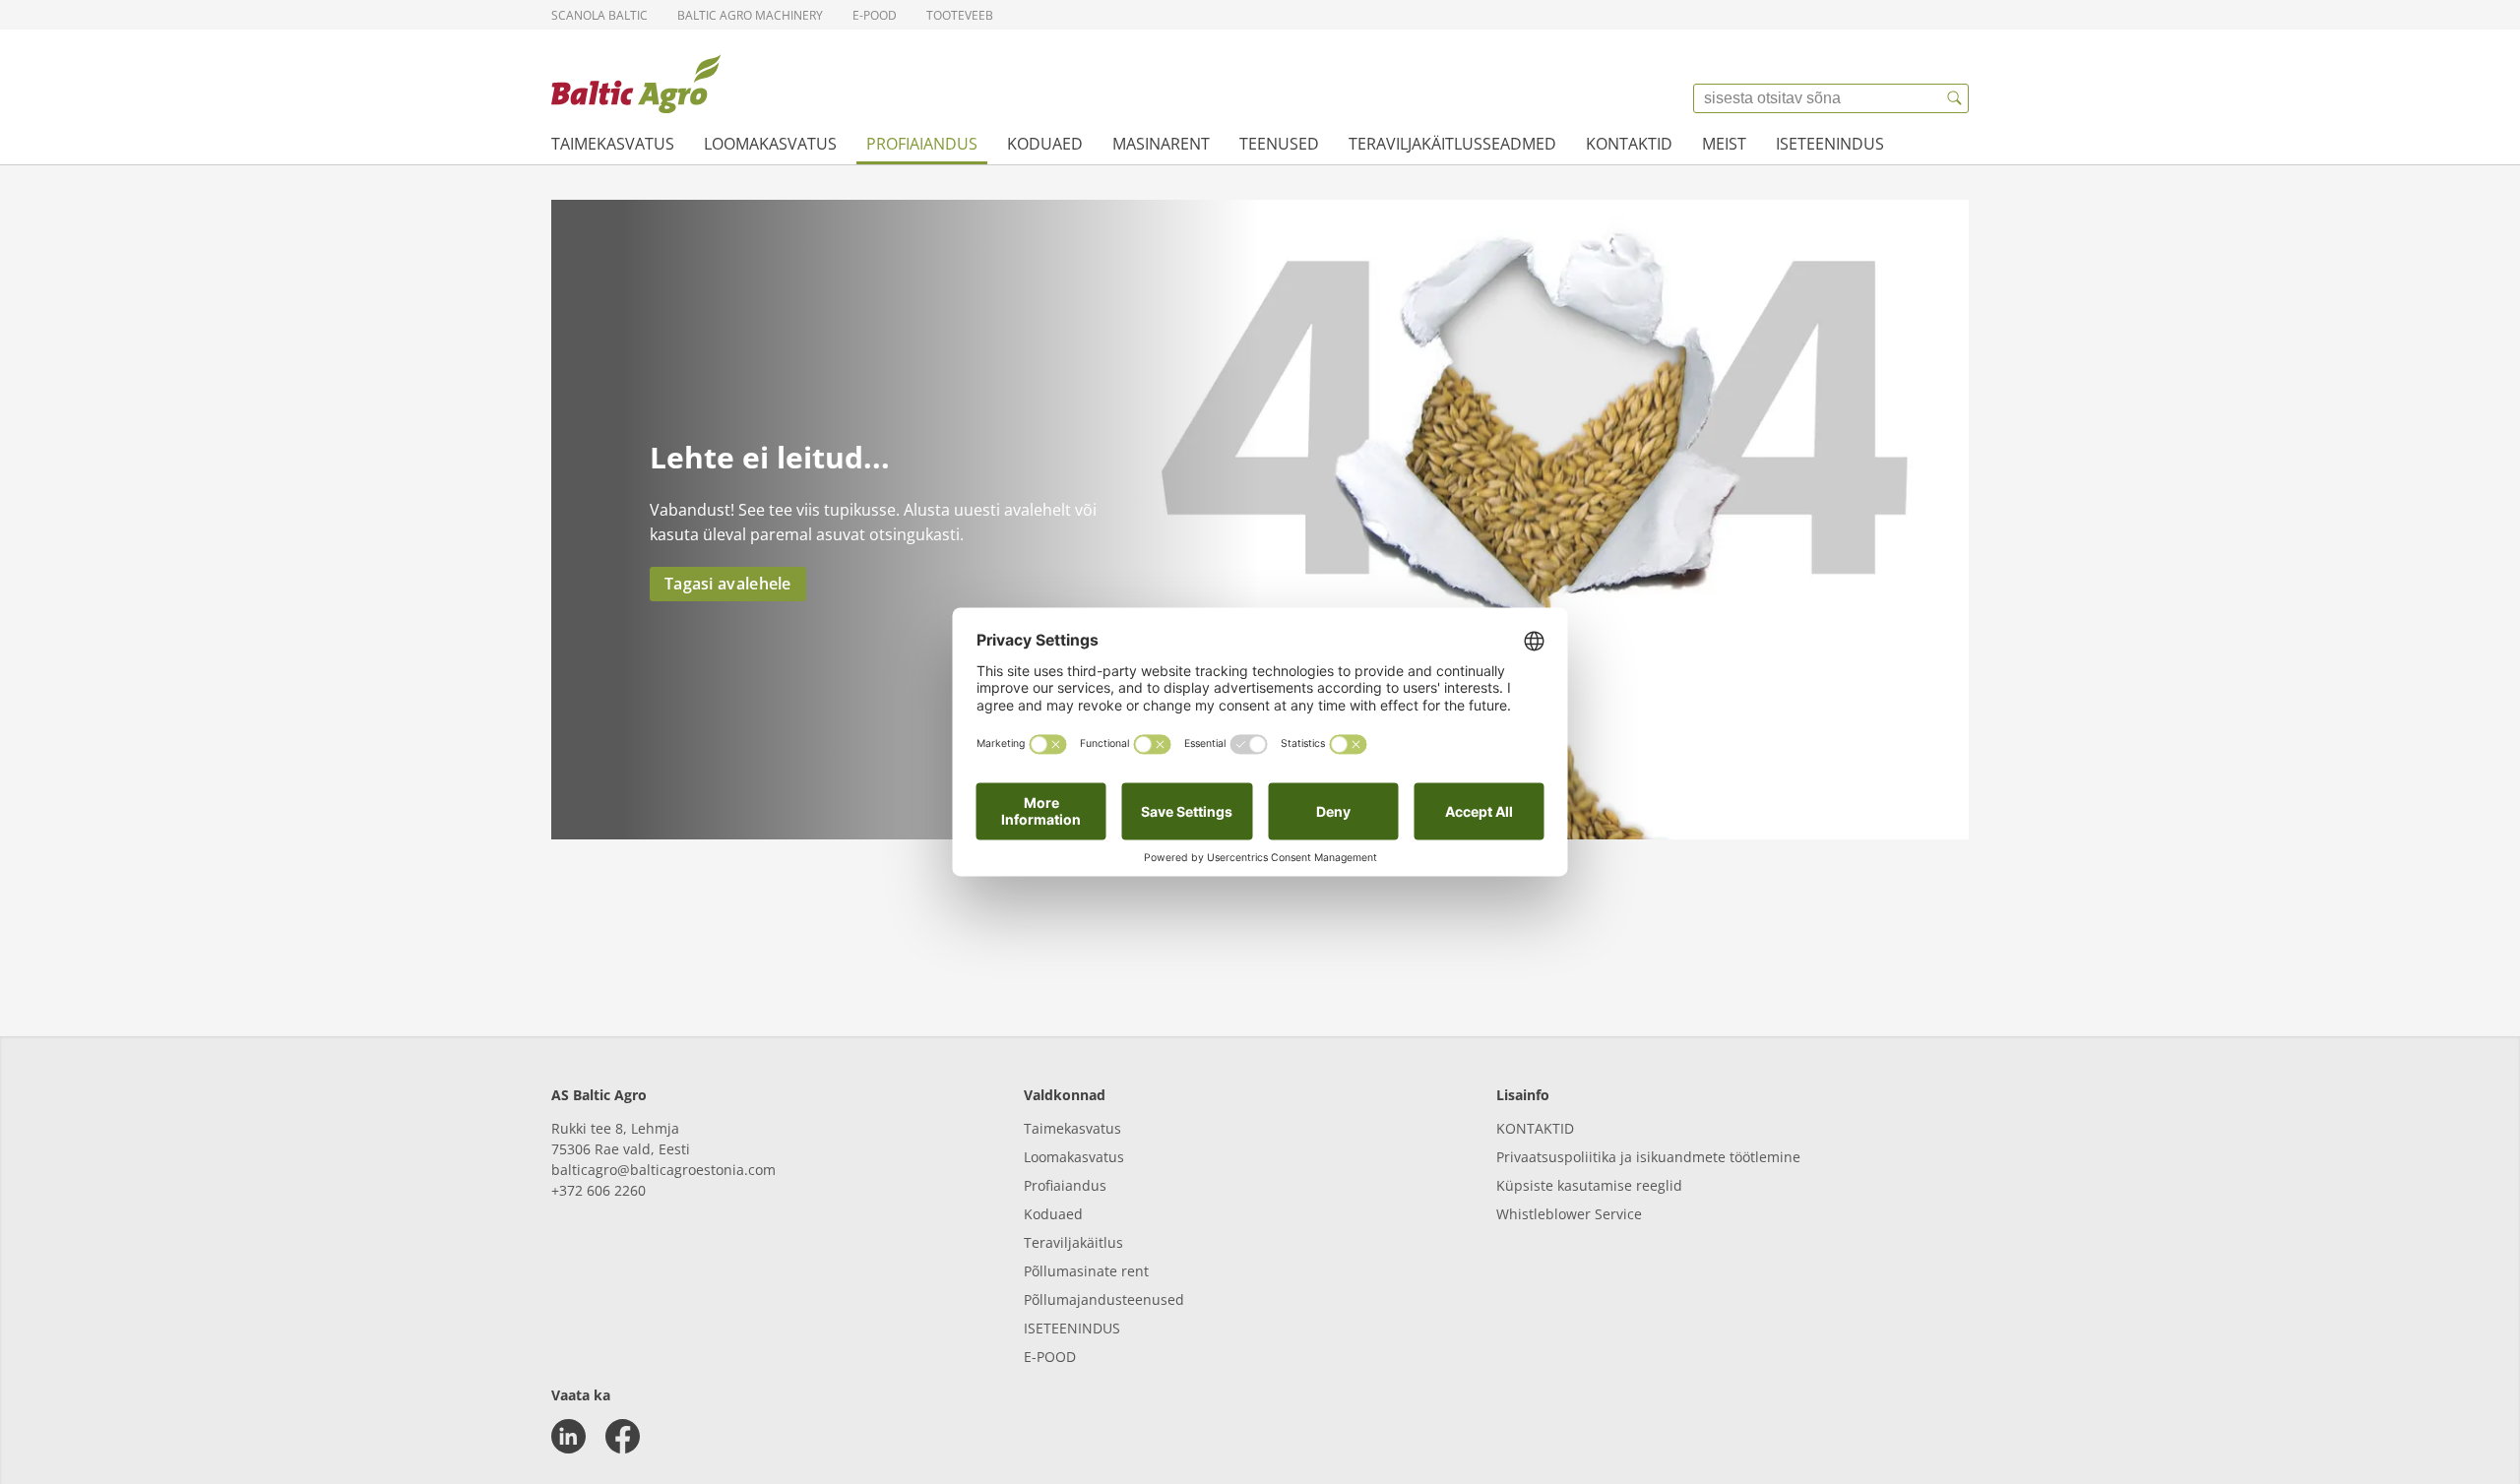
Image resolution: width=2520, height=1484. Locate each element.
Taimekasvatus (613, 144)
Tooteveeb (960, 15)
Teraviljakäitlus (1073, 1242)
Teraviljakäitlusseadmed (1452, 144)
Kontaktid (1629, 144)
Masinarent (1161, 144)
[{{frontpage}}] (636, 84)
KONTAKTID (1535, 1128)
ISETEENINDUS (1072, 1328)
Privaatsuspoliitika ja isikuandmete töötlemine (1648, 1157)
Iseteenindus (1830, 144)
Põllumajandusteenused (1104, 1299)
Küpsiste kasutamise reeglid (1589, 1185)
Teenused (1279, 144)
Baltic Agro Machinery (750, 15)
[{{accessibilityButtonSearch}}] (1954, 98)
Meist (1724, 144)
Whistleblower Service (1569, 1214)
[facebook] (623, 1436)
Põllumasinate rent (1086, 1271)
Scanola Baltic (599, 15)
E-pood (875, 15)
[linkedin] (568, 1436)
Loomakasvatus (770, 144)
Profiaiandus (922, 144)
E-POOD (1050, 1357)
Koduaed (1045, 144)
